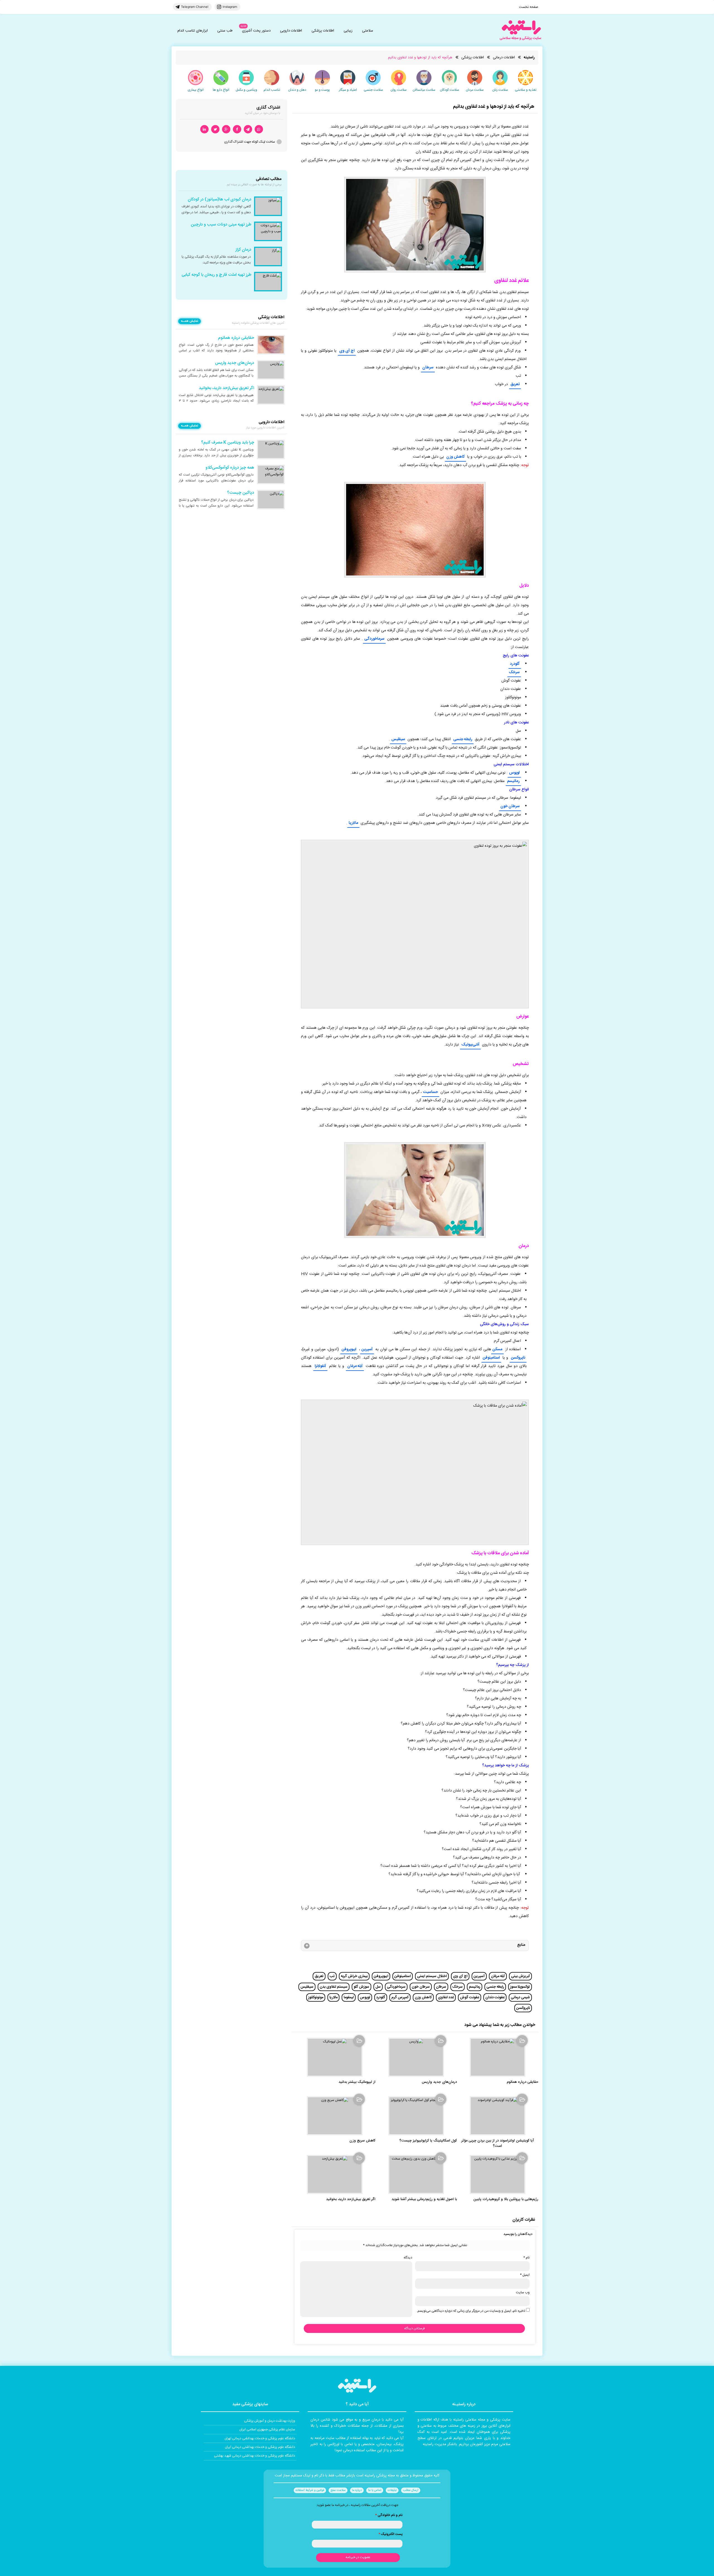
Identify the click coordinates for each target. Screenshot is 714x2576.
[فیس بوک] (237, 129)
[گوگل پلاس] (226, 129)
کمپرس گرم (400, 1997)
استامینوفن (491, 1358)
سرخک (514, 672)
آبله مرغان (355, 1366)
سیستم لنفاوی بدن (334, 1987)
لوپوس (514, 773)
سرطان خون (510, 806)
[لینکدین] (204, 129)
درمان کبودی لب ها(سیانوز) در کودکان (219, 200)
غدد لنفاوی (446, 1997)
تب (332, 1976)
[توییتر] (215, 129)
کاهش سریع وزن (362, 2141)
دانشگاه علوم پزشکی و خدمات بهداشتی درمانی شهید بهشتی (255, 2456)
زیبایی (348, 31)
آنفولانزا (320, 1366)
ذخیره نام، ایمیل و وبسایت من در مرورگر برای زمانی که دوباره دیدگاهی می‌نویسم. (471, 2311)
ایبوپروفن (349, 1349)
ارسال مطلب (411, 2490)
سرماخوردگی (374, 639)
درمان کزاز (243, 250)
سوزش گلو (361, 1987)
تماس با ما (375, 2490)
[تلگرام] (248, 129)
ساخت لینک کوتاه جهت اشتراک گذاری (250, 142)
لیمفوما (349, 1997)
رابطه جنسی (463, 739)
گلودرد (515, 664)
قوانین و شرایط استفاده (310, 2490)
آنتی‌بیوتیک (470, 1045)
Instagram (230, 7)
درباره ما (357, 2490)
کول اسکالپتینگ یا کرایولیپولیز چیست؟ (428, 2141)
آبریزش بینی (520, 1976)
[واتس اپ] (259, 129)
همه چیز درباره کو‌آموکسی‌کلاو (230, 468)
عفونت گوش (470, 1997)
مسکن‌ (497, 1349)
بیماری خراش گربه (354, 1976)
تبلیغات (392, 2490)
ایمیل (525, 2275)
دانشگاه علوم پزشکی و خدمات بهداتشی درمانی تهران (260, 2438)
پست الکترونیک (390, 2534)
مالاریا (353, 823)
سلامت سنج (338, 2490)
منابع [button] (521, 1945)
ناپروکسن (518, 1358)
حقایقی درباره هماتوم (523, 2082)
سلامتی (368, 31)
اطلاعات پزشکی (323, 31)
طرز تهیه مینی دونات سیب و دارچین (221, 225)
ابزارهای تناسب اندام (193, 31)
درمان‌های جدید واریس (439, 2082)
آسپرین (367, 1349)
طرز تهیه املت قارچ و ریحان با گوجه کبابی (216, 275)
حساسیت (430, 1092)
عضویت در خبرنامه (358, 2557)
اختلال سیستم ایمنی (432, 1976)
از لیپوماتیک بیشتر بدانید (357, 2082)
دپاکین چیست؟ (241, 493)
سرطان (428, 368)
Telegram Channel (195, 7)
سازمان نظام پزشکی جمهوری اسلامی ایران (267, 2429)
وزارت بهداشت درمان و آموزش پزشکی (270, 2421)
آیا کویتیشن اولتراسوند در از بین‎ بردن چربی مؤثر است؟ (498, 2143)
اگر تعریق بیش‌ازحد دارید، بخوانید (351, 2199)
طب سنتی (225, 31)
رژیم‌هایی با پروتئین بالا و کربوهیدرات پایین (506, 2199)
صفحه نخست (529, 7)
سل (378, 1987)
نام (526, 2258)
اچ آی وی (347, 351)
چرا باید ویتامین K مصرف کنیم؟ (228, 443)
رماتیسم (513, 781)
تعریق (515, 384)
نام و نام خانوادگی (389, 2515)
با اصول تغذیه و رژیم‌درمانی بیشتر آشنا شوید (424, 2199)
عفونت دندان (495, 1997)
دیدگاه (408, 2258)
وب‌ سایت (523, 2292)
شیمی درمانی (520, 1997)
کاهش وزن (455, 457)
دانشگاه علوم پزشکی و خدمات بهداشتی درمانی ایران (260, 2447)
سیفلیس (398, 739)
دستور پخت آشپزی (256, 31)
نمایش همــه (190, 321)
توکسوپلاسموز (520, 1987)
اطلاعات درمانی (504, 57)
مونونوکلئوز (316, 1997)
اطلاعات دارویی (291, 31)
